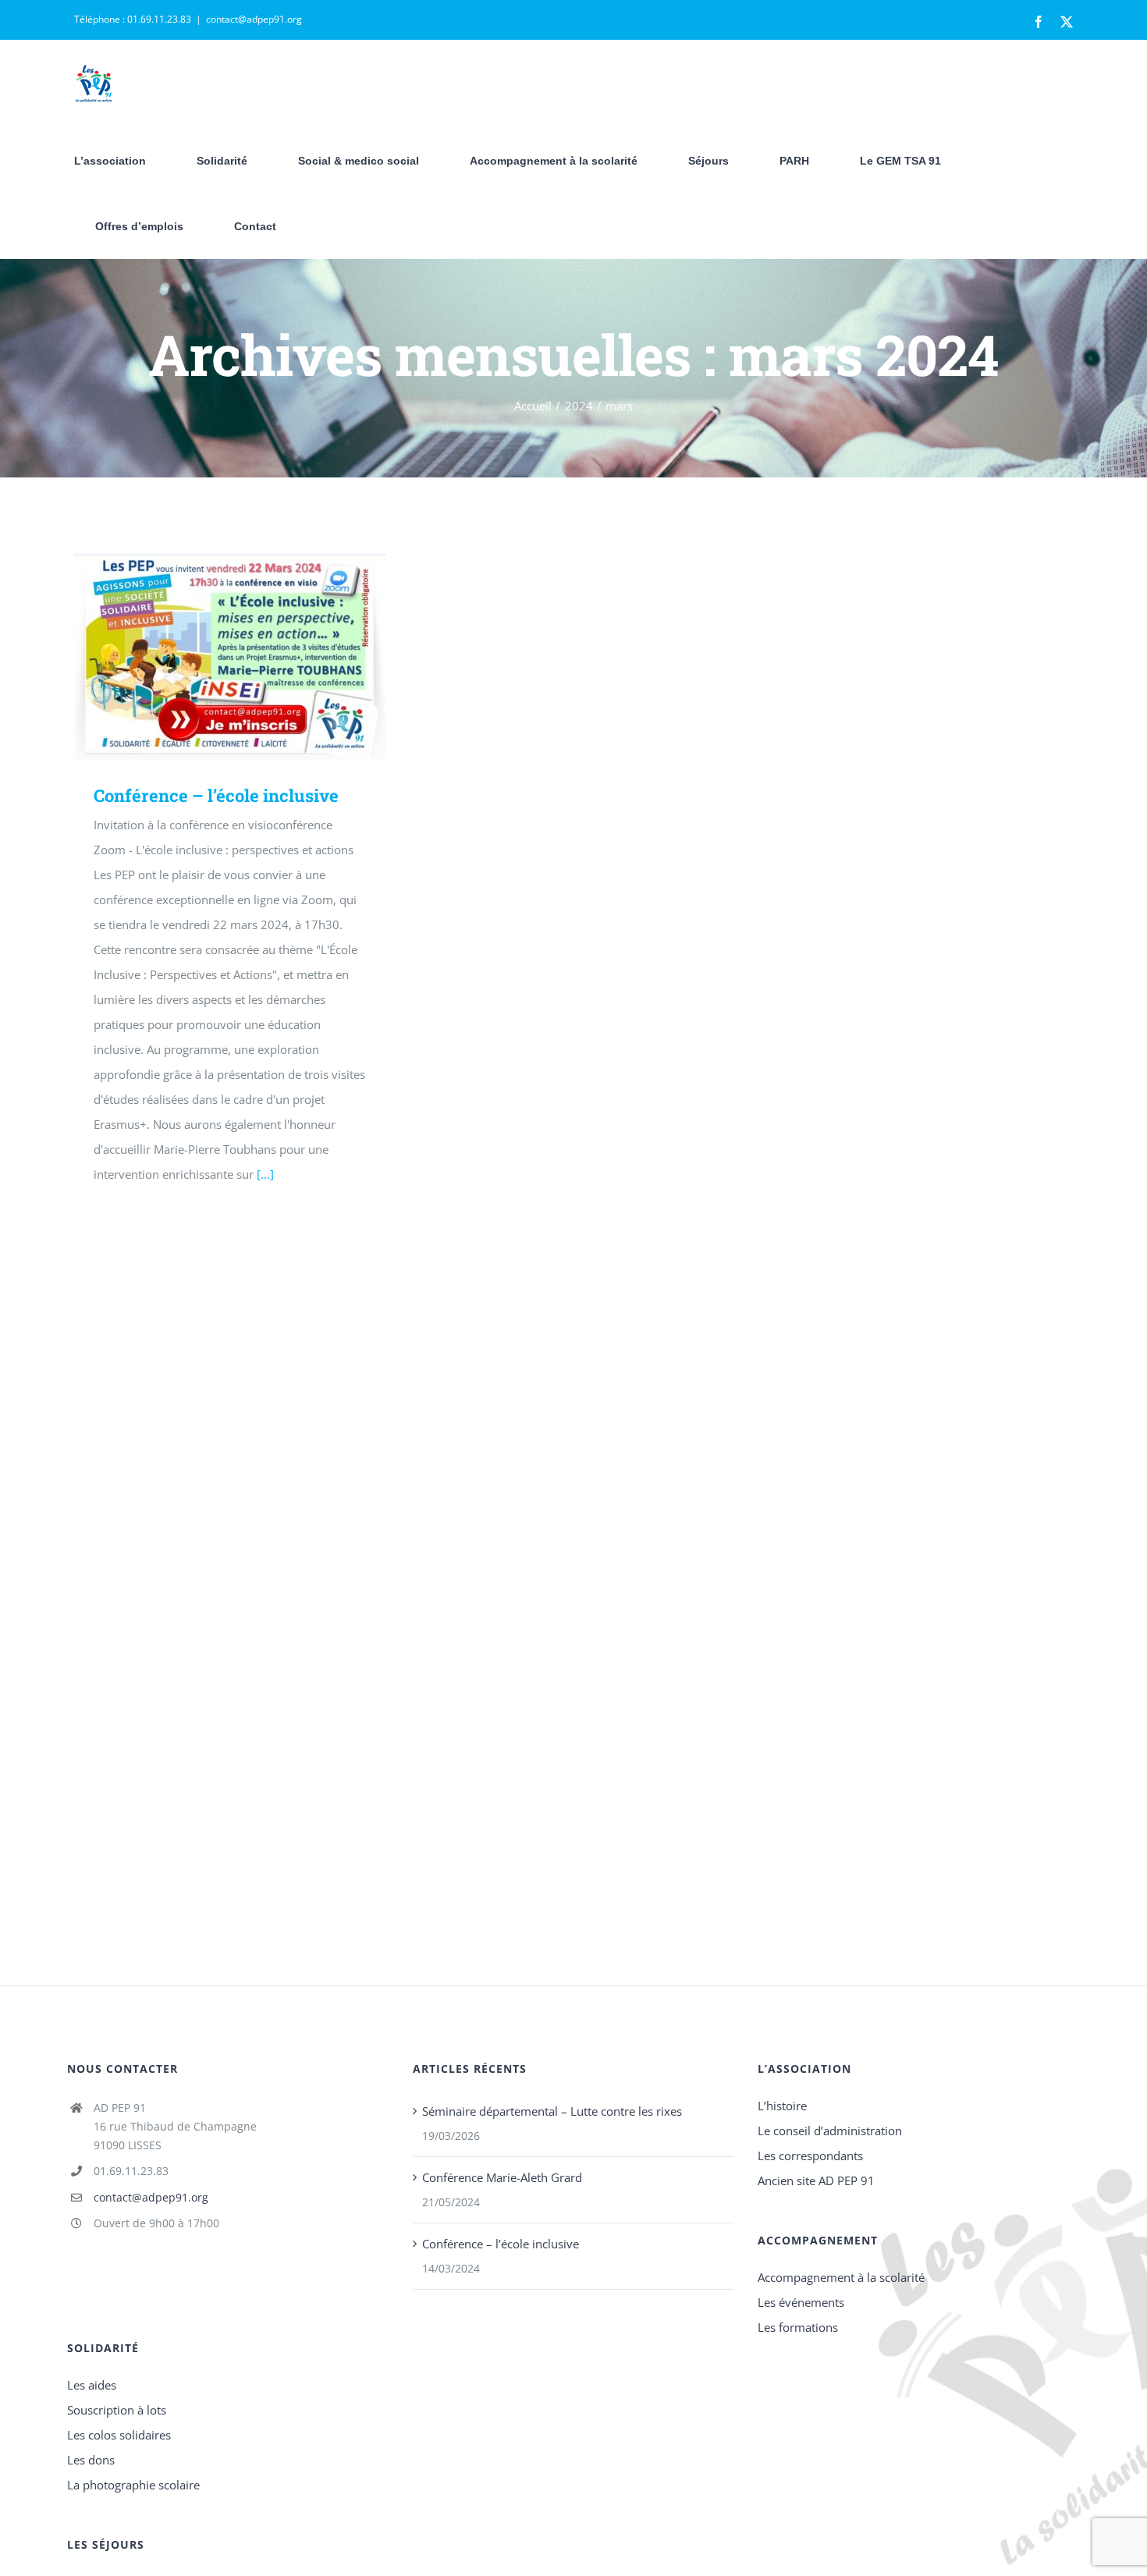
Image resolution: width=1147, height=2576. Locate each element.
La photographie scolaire (133, 2485)
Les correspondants (810, 2156)
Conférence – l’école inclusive (208, 654)
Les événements (801, 2302)
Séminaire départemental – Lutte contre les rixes (552, 2111)
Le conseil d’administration (830, 2131)
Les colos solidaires (119, 2435)
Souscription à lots (117, 2410)
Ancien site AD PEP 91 (816, 2180)
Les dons (91, 2460)
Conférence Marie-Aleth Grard (502, 2177)
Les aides (92, 2385)
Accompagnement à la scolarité (841, 2277)
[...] (265, 1174)
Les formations (798, 2327)
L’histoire (782, 2106)
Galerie (253, 654)
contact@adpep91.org (254, 19)
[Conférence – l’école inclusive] (230, 654)
